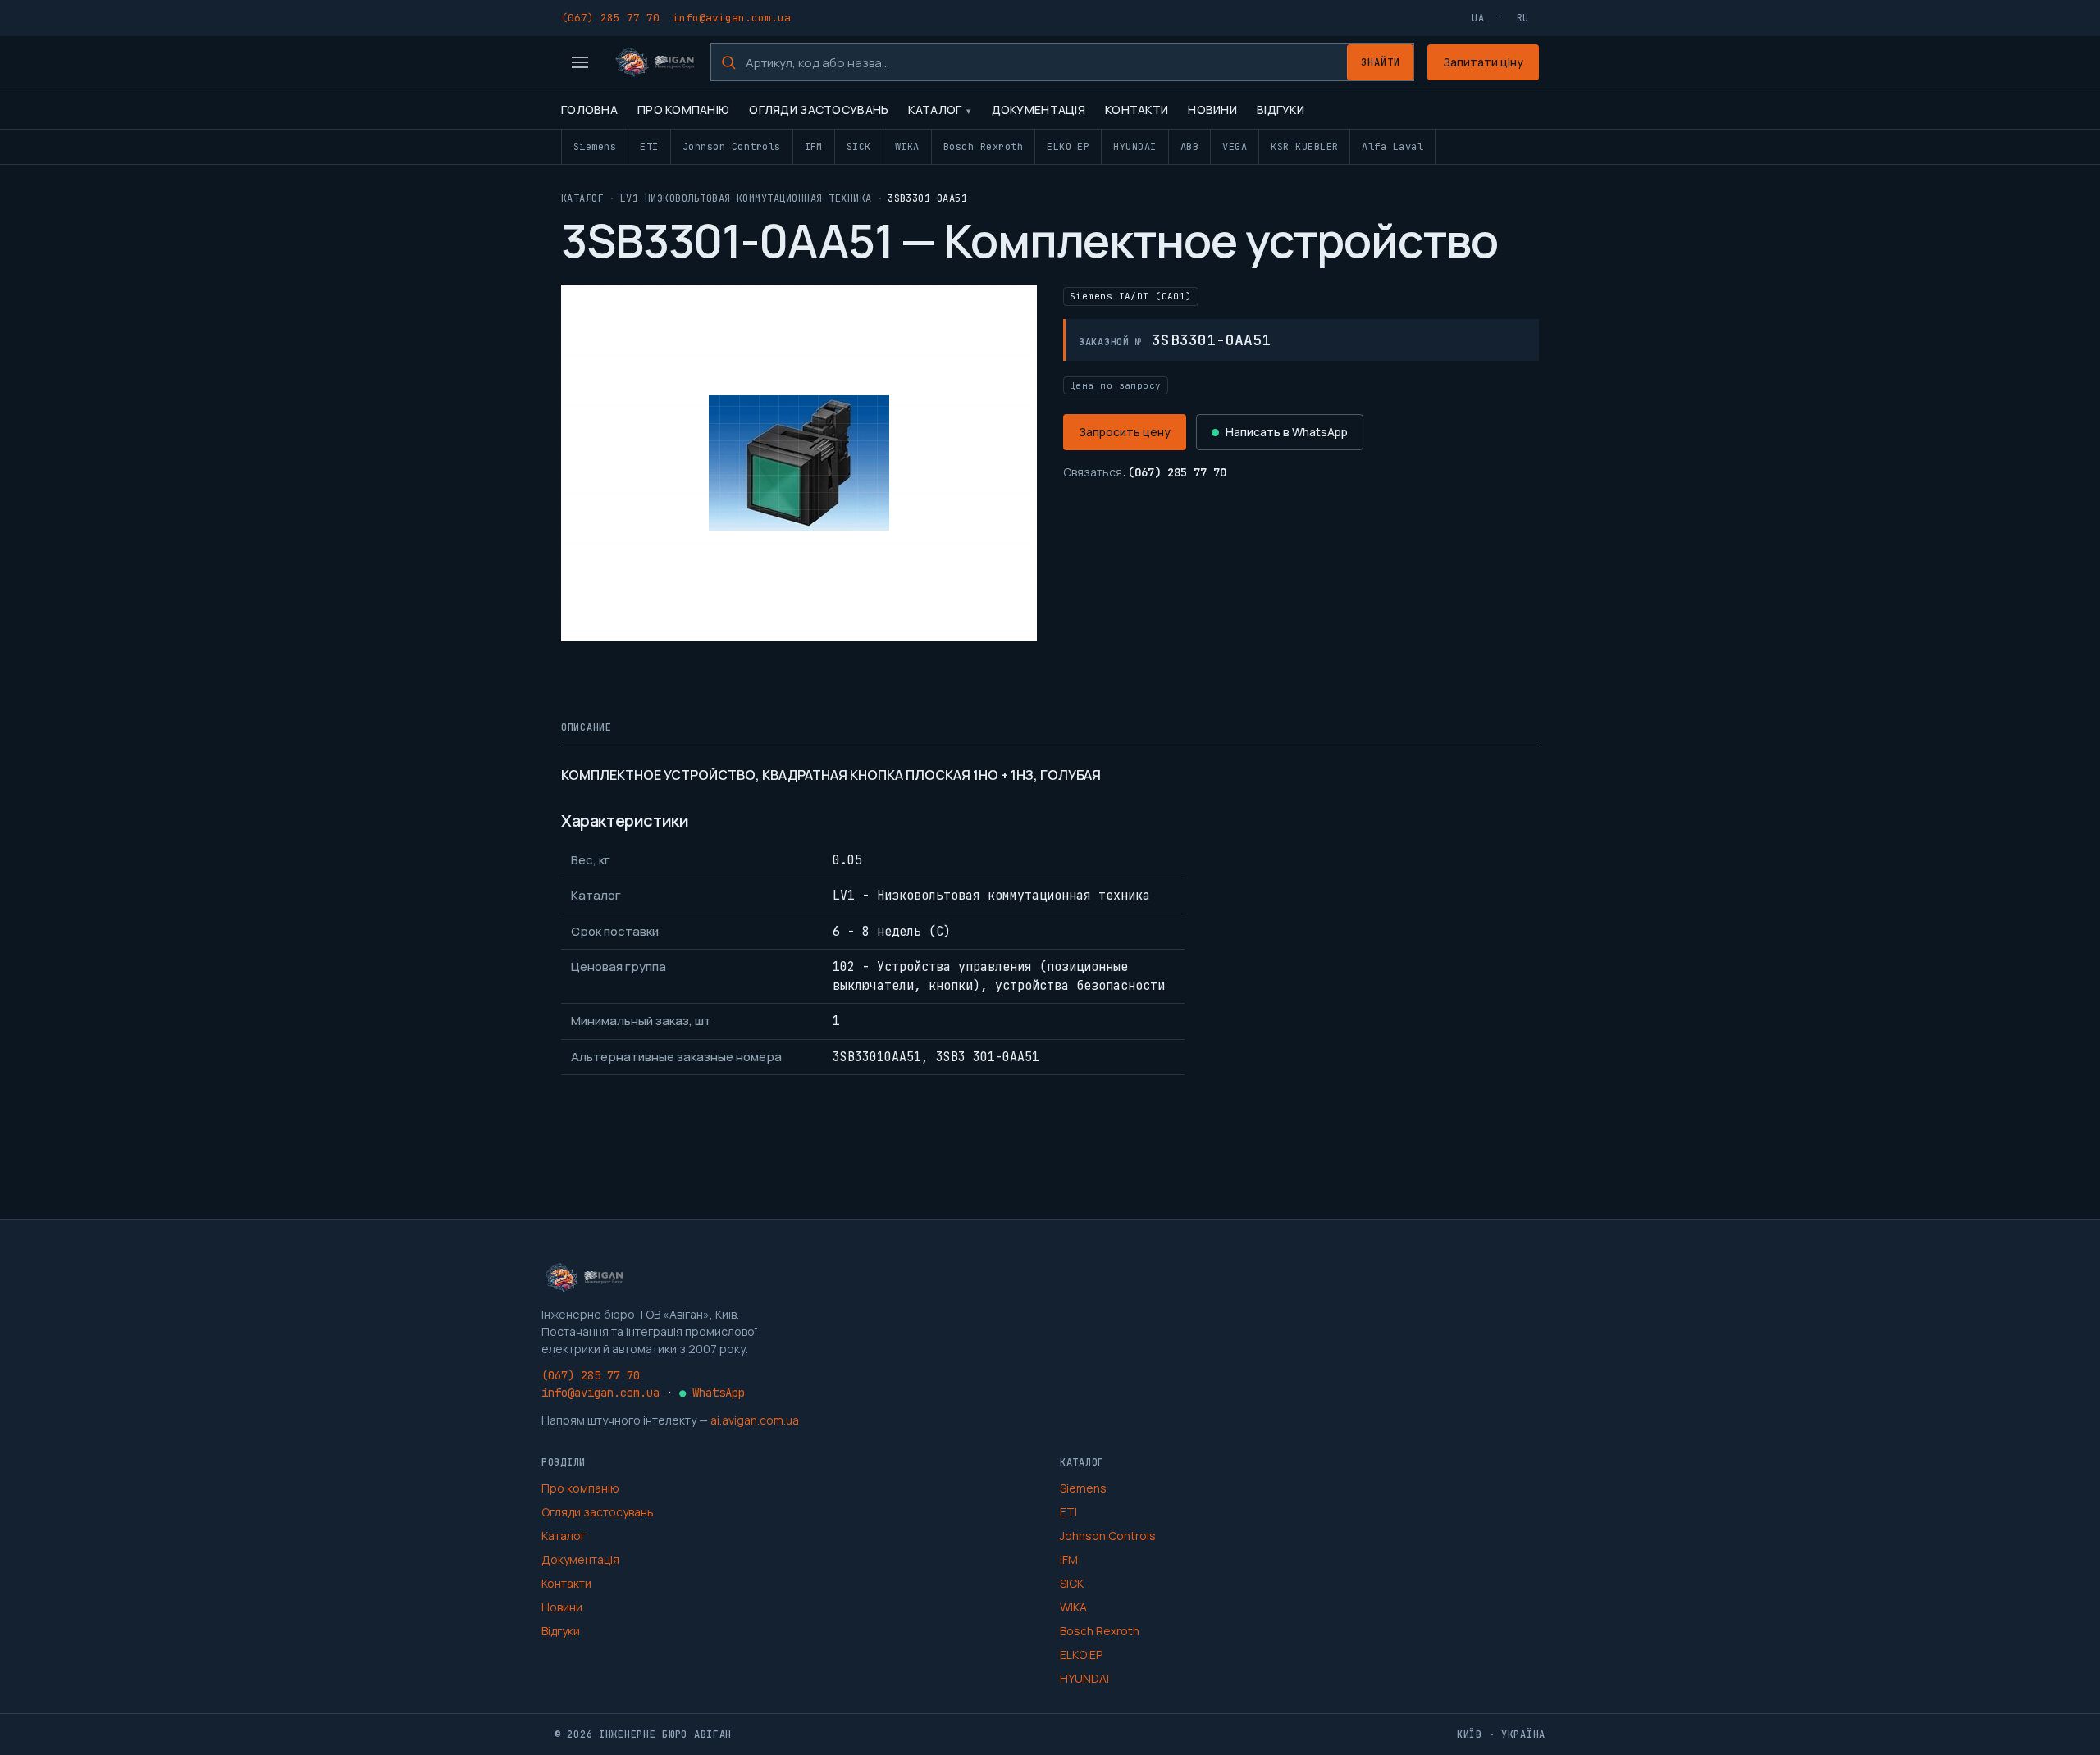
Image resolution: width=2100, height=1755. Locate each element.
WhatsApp (712, 1393)
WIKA (907, 147)
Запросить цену (1125, 432)
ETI (649, 147)
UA (1478, 18)
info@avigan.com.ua (732, 18)
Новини (1212, 109)
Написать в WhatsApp (1287, 432)
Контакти (1137, 109)
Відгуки (1281, 109)
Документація (1039, 109)
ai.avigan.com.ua (755, 1420)
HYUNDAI (1134, 147)
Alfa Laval (1392, 147)
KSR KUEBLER (1304, 147)
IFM (814, 147)
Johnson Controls (732, 147)
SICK (859, 147)
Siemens (595, 147)
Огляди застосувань (819, 109)
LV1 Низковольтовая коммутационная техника (746, 198)
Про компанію (683, 109)
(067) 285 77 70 (610, 18)
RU (1523, 18)
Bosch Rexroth (983, 147)
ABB (1189, 147)
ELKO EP (1068, 147)
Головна (589, 109)
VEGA (1235, 147)
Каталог (935, 109)
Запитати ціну (1483, 62)
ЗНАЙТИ (1381, 62)
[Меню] (580, 62)
